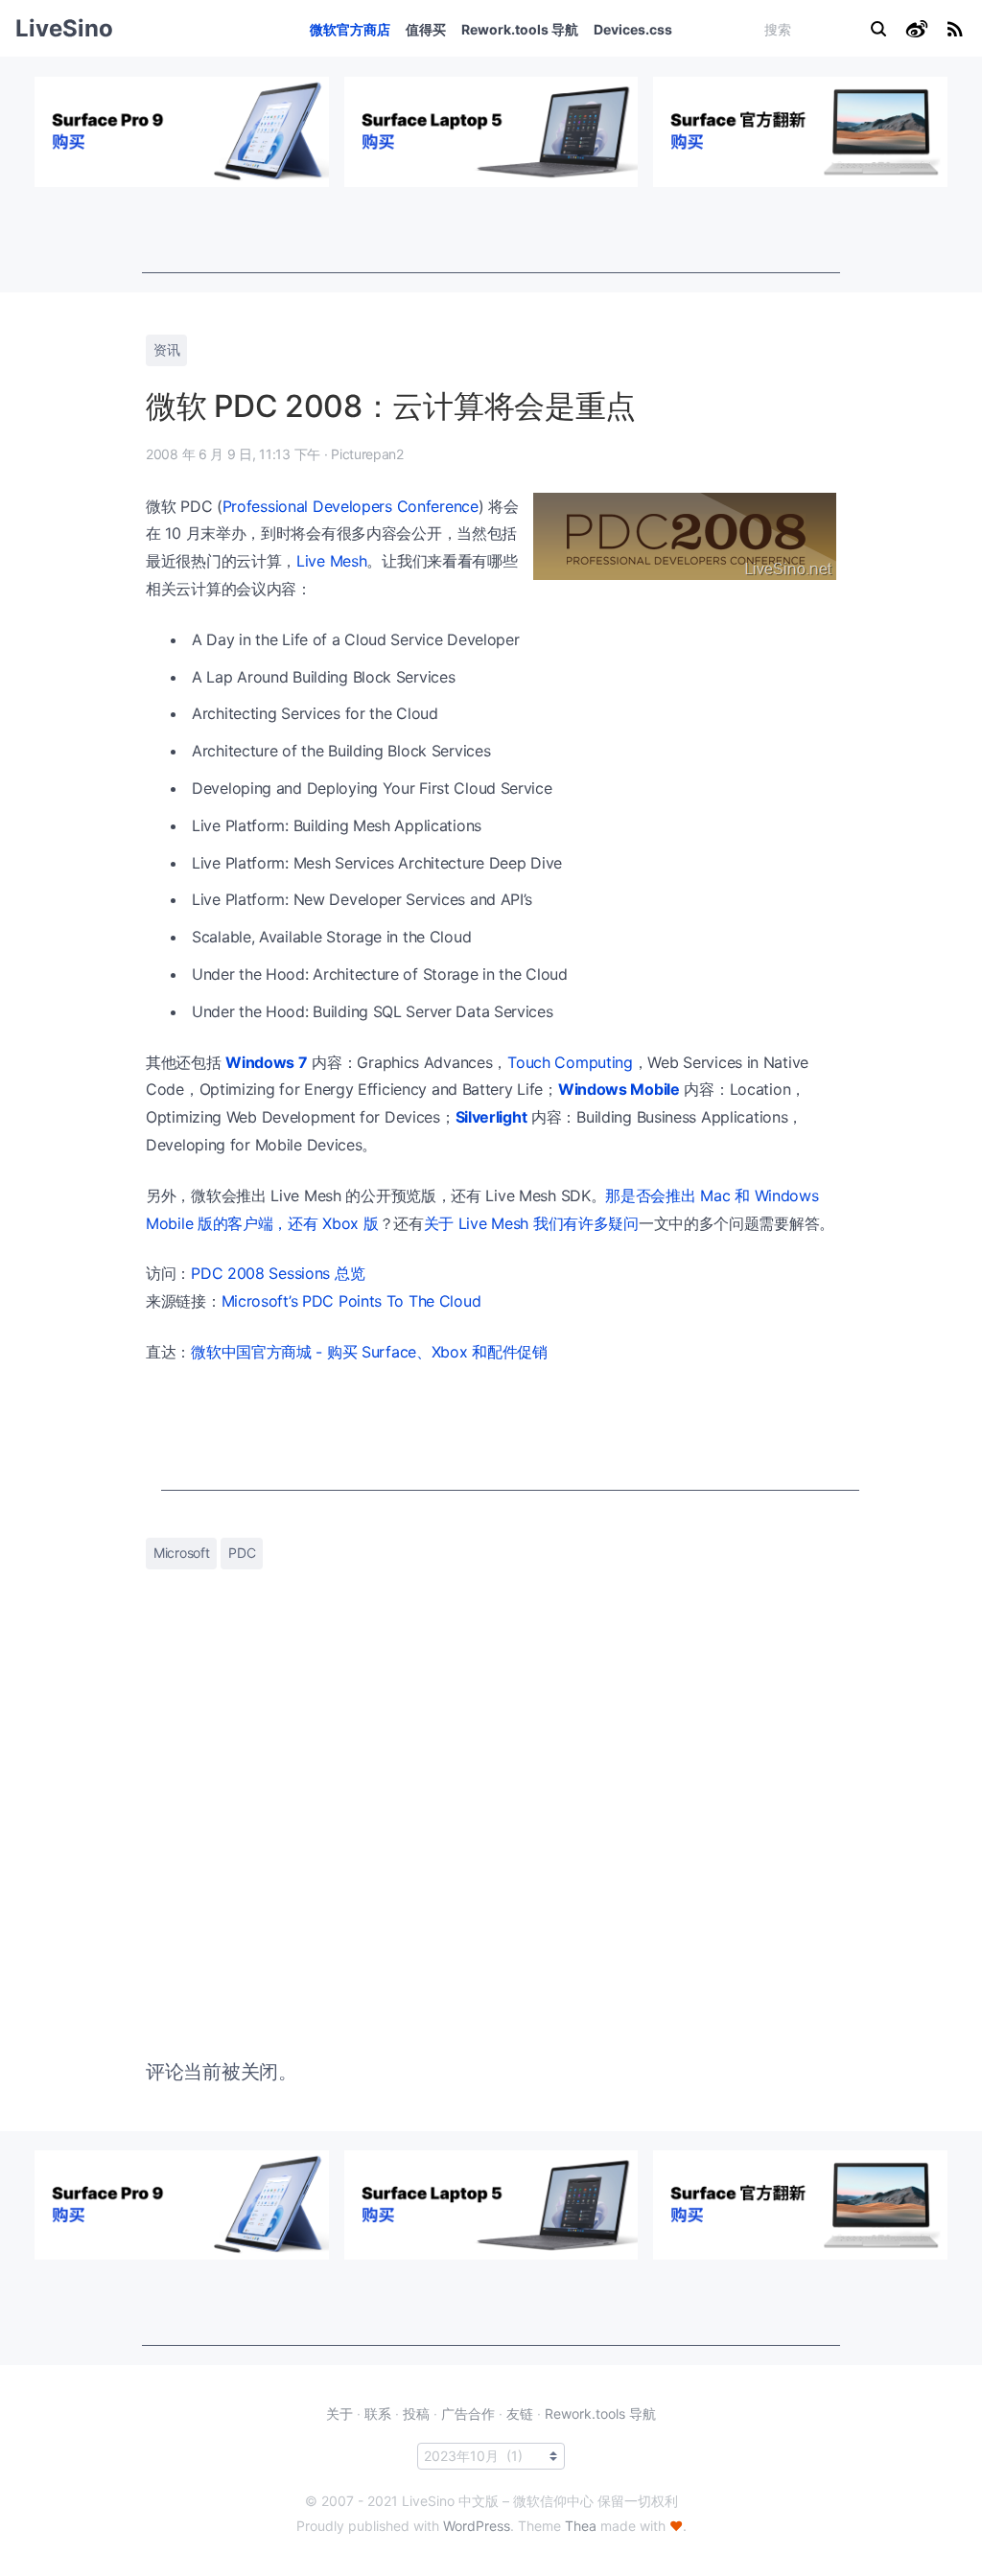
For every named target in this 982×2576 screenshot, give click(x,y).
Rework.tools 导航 (520, 29)
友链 (520, 2414)
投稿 (416, 2414)
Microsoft (181, 1553)
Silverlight (491, 1117)
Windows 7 (266, 1062)
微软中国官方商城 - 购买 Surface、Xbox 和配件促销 (369, 1352)
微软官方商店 (350, 29)
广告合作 (468, 2414)
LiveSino (64, 28)
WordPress (477, 2526)
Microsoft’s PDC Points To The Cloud (351, 1301)
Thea (581, 2526)
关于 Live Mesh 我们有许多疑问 (531, 1223)
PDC (242, 1553)
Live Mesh (331, 561)
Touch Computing (570, 1062)
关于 (339, 2414)
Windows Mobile (619, 1089)
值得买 (426, 29)
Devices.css (633, 29)
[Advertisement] (491, 230)
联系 (378, 2414)
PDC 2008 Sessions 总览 (278, 1273)
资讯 (166, 349)
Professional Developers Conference (351, 506)
